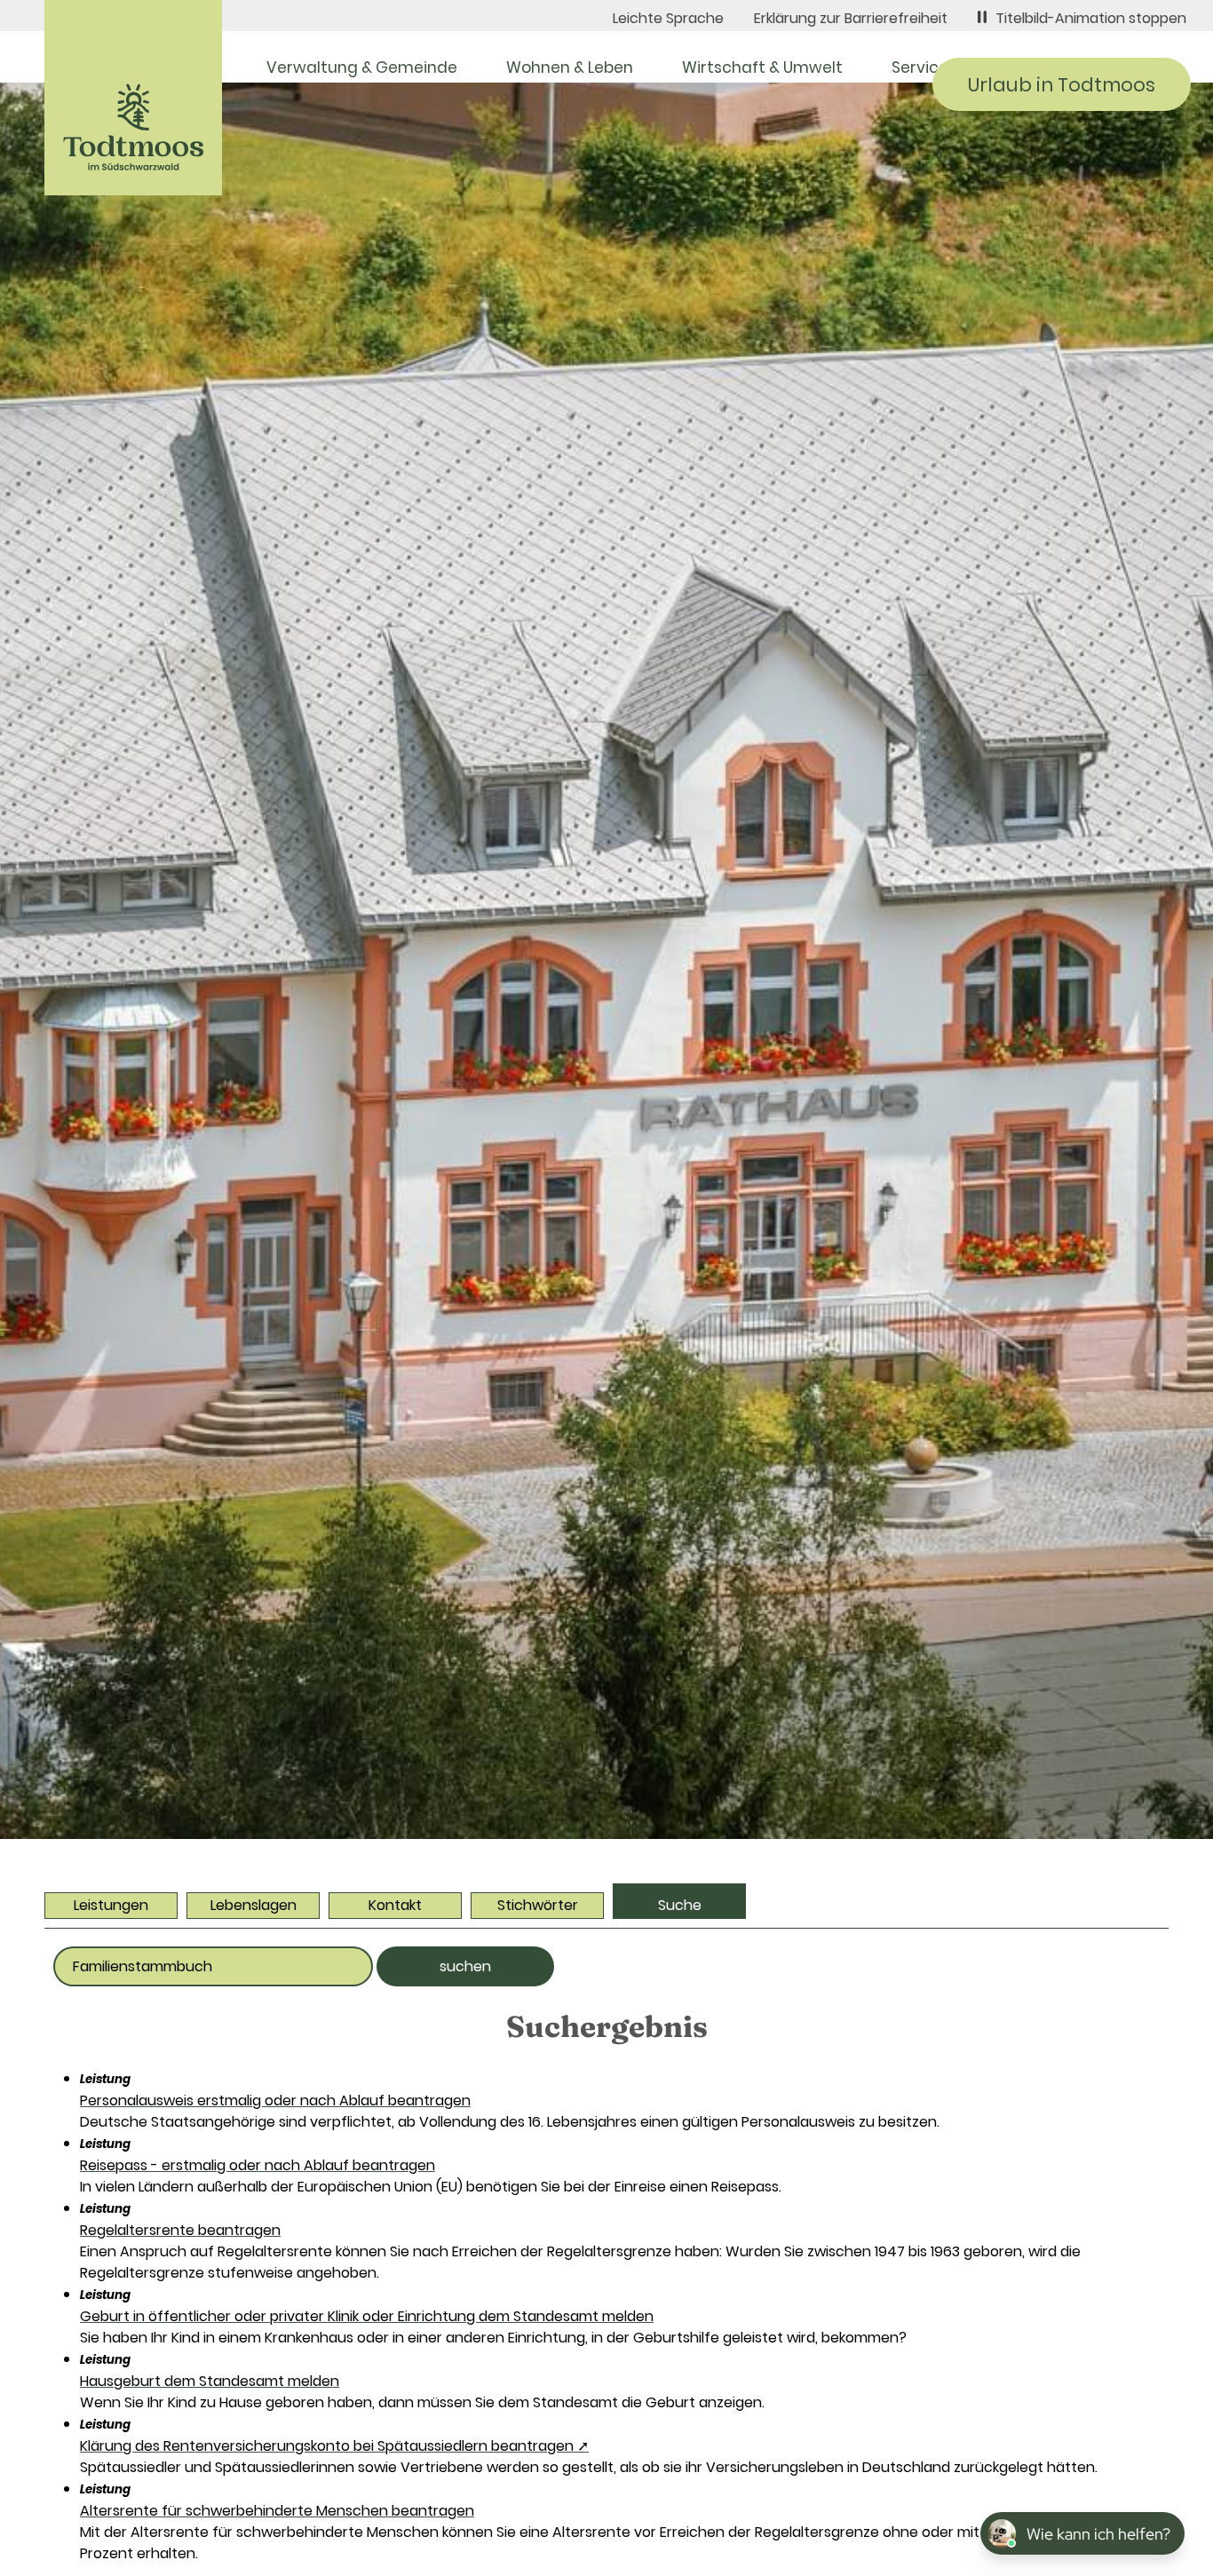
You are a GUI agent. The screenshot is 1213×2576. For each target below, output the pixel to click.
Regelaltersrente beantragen (180, 2230)
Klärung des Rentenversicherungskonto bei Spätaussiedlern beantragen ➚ (334, 2446)
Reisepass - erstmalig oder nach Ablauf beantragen (258, 2165)
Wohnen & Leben (570, 67)
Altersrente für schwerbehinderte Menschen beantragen (277, 2511)
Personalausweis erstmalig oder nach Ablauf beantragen (275, 2100)
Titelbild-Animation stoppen (1091, 18)
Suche (680, 1905)
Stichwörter (538, 1905)
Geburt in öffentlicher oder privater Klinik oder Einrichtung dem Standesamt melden (367, 2316)
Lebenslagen (254, 1905)
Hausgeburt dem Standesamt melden (210, 2381)
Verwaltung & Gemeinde (362, 67)
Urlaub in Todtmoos (1062, 85)
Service (920, 67)
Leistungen (111, 1905)
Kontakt (395, 1905)
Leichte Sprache (668, 18)
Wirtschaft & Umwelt (762, 67)
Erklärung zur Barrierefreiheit (851, 18)
